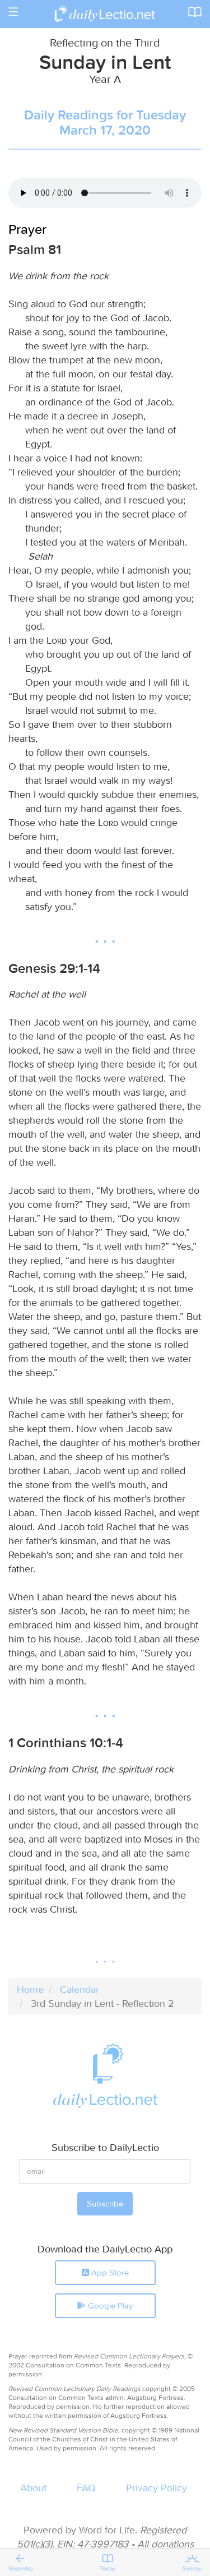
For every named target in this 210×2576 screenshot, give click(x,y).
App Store (109, 2272)
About (33, 2488)
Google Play (109, 2305)
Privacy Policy (157, 2488)
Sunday (192, 2568)
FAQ (86, 2488)
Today (108, 2568)
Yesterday (21, 2568)
